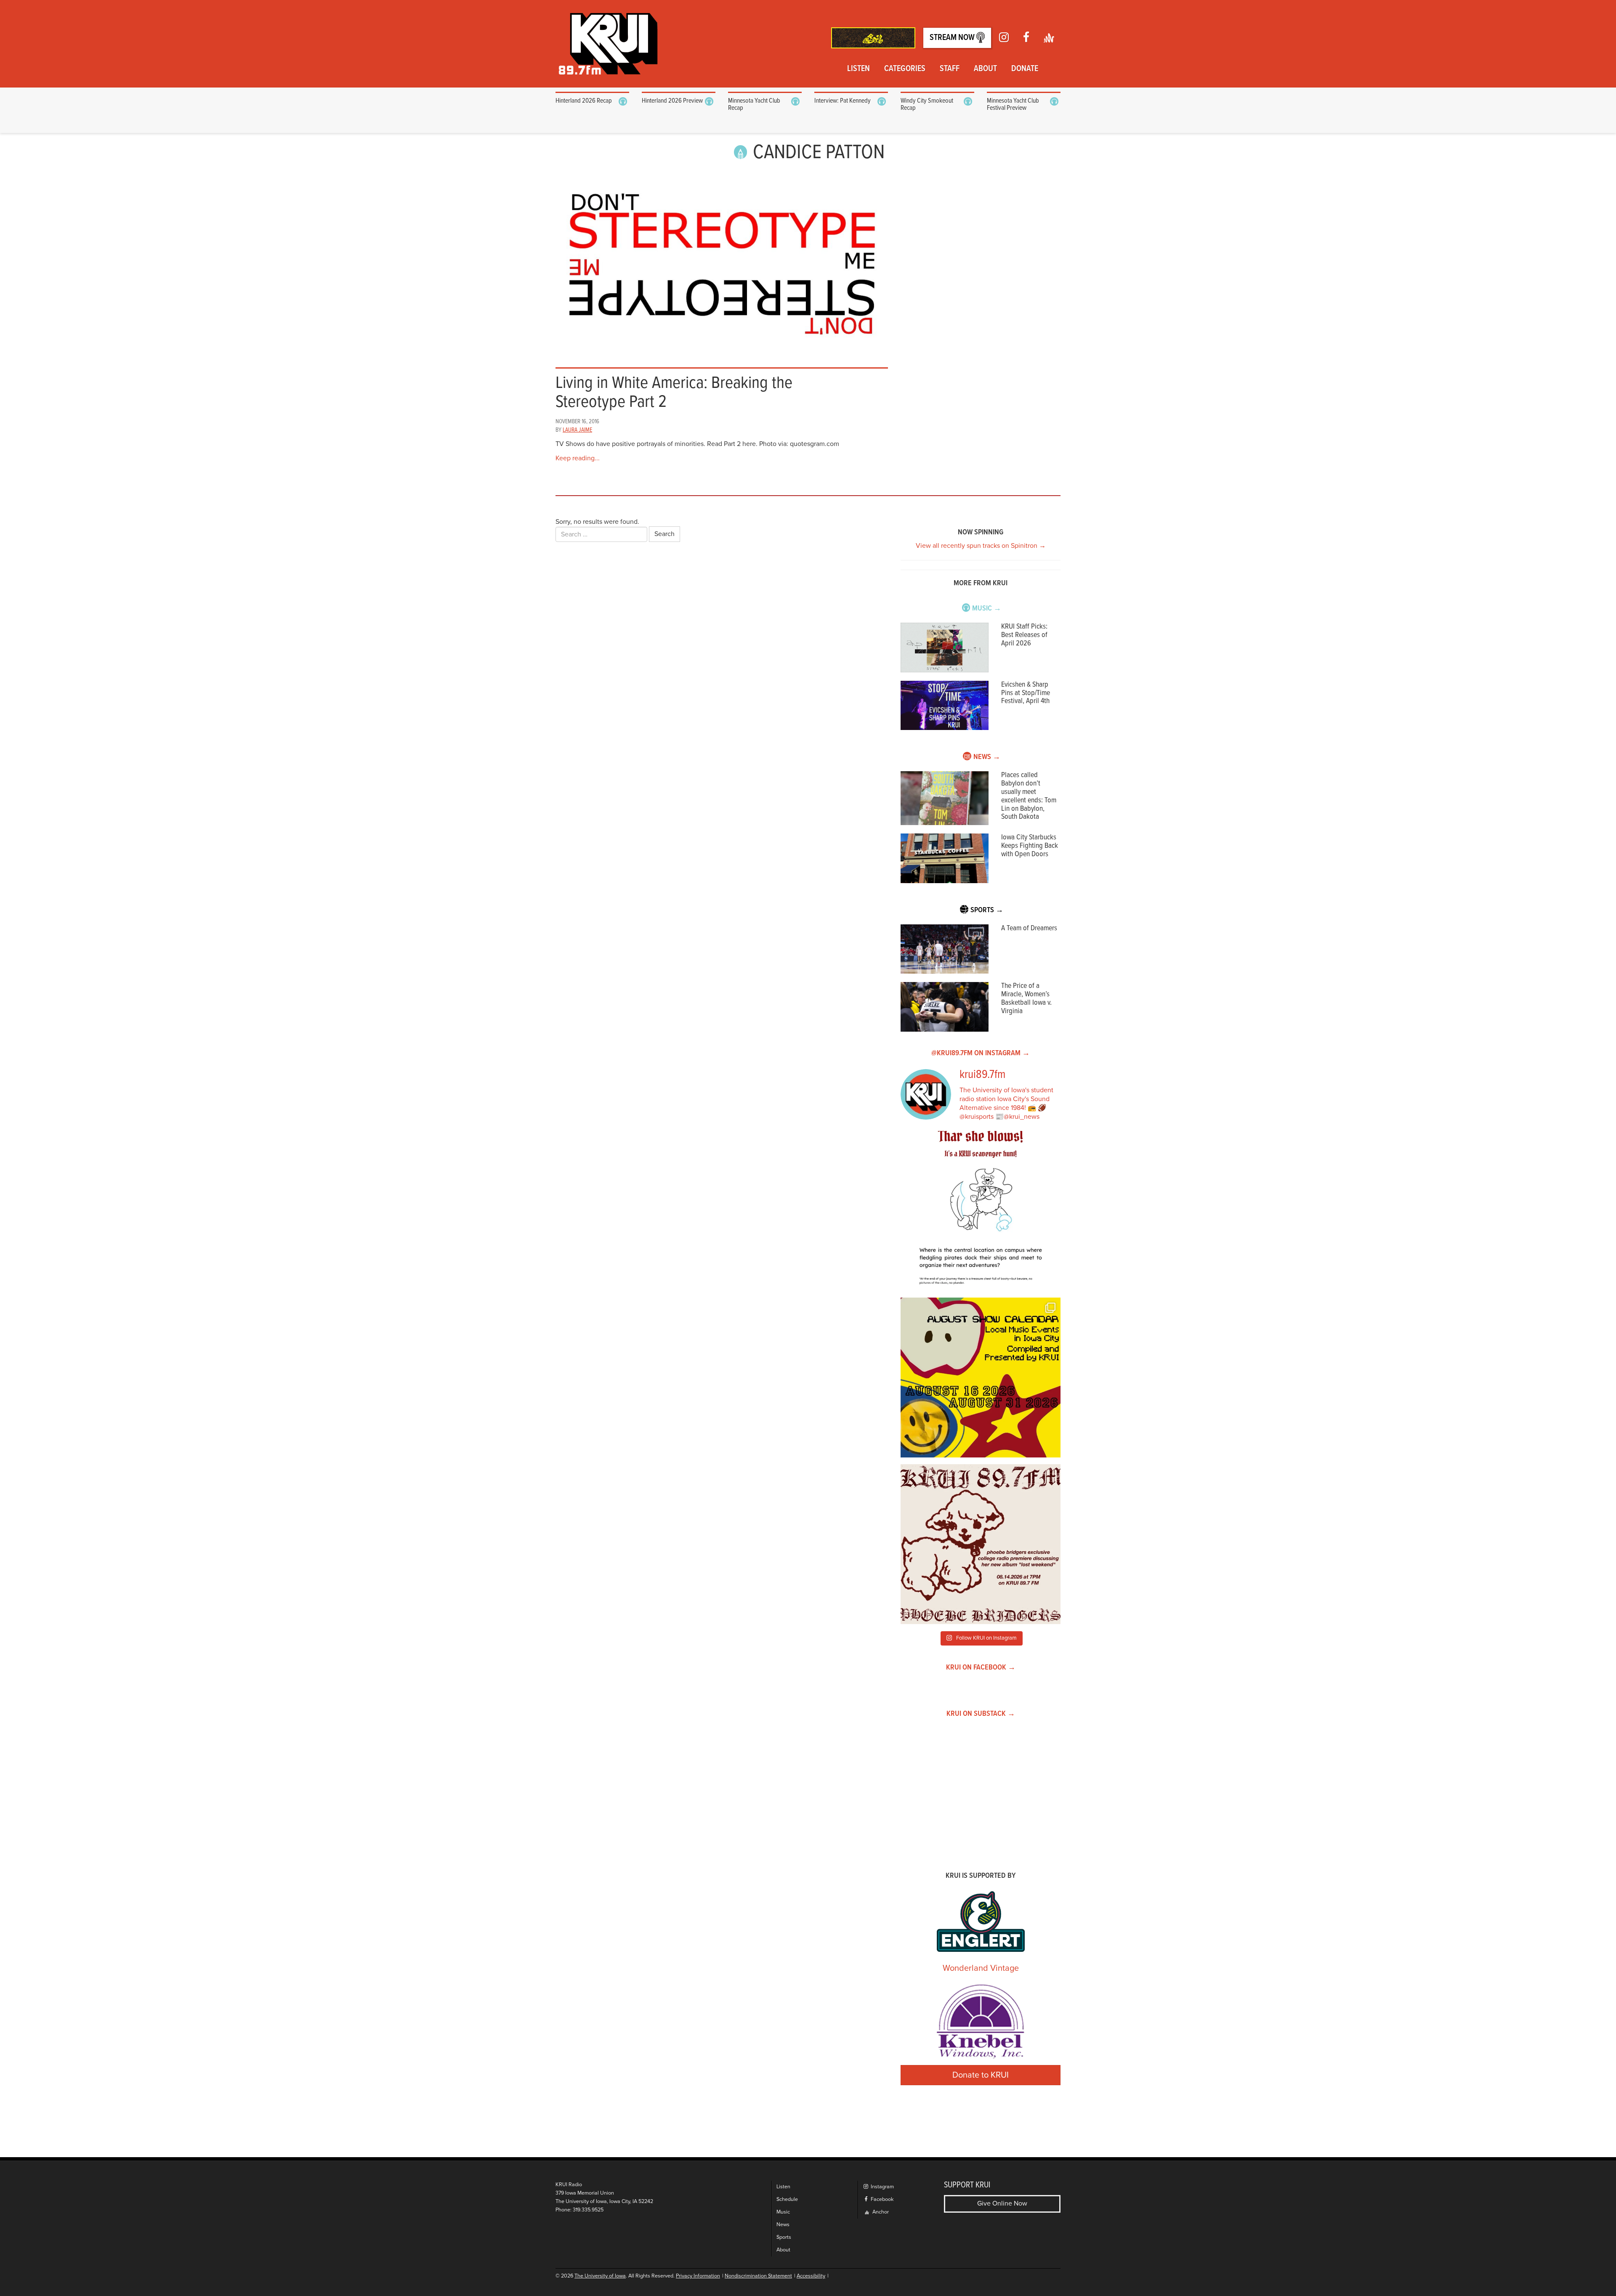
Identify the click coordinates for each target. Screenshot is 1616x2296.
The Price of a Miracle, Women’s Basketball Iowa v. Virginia (1026, 998)
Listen (858, 69)
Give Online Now (1002, 2203)
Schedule (787, 2199)
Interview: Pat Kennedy (843, 101)
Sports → (987, 910)
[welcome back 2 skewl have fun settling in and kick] (981, 1378)
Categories (905, 69)
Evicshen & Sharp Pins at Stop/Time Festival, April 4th (1026, 693)
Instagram (882, 2187)
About (985, 69)
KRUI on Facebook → (981, 1668)
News (783, 2225)
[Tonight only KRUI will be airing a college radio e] (981, 1544)
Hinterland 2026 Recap (584, 101)
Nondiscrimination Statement (758, 2276)
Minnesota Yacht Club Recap (754, 105)
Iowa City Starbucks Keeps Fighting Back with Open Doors (1030, 846)
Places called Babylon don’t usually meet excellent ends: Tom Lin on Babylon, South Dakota (1029, 796)
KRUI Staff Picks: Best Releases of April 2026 (1024, 635)
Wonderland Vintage (981, 1968)
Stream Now (953, 38)
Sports (784, 2237)
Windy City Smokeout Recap (927, 105)
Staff (950, 69)
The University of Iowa (600, 2276)
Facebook (881, 2199)
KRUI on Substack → (981, 1714)
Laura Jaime (577, 430)
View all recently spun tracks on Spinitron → (981, 546)
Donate (1025, 69)
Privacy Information (698, 2276)
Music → (987, 609)
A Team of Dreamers (1029, 928)
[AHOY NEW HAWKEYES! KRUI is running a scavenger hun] (981, 1211)
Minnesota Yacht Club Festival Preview (1013, 105)
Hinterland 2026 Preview (672, 101)
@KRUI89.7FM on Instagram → (981, 1053)
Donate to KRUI (981, 2075)
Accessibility (811, 2276)
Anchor (880, 2212)
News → (987, 757)
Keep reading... (578, 458)
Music (783, 2212)
